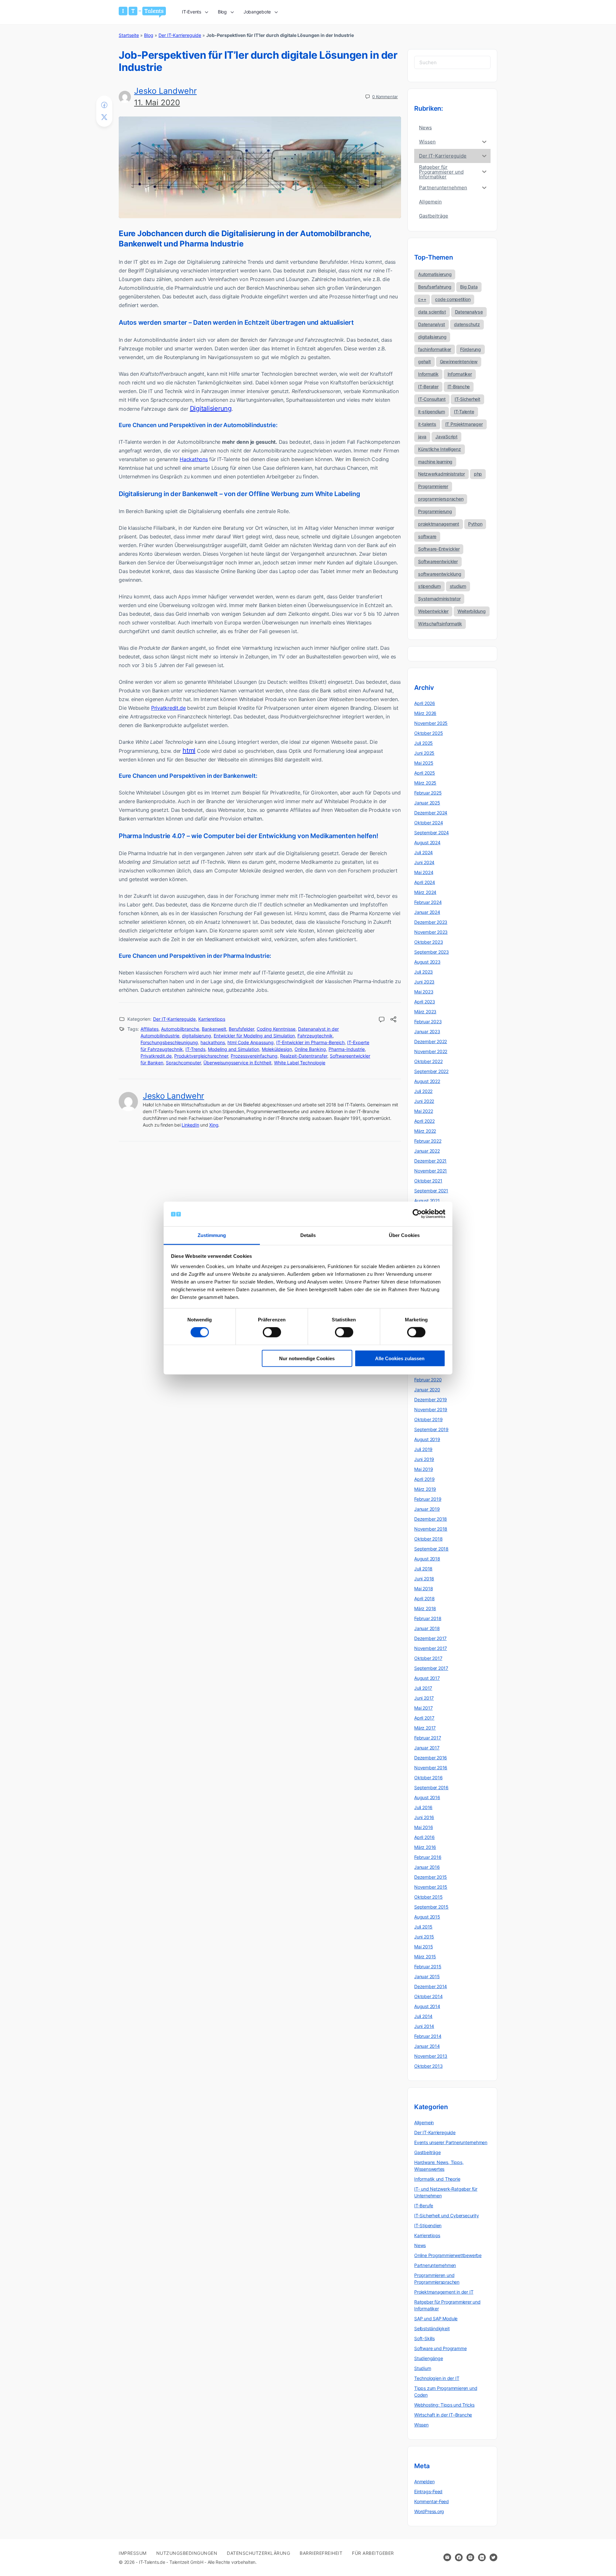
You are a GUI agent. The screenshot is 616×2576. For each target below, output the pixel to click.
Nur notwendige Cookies (307, 1358)
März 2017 (425, 1728)
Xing (214, 1125)
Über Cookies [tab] (404, 1235)
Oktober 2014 (428, 1996)
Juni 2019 (424, 1459)
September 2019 (431, 1429)
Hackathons (194, 459)
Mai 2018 (424, 1589)
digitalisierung (197, 1036)
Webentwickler (433, 611)
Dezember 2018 (431, 1519)
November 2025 (431, 723)
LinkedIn (190, 1125)
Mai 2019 (424, 1469)
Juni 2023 (424, 982)
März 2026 (425, 713)
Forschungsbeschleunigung (169, 1042)
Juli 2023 (424, 972)
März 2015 (425, 1957)
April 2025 (425, 773)
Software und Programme (440, 2348)
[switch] (272, 1332)
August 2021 (427, 1201)
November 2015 (431, 1887)
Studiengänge (428, 2358)
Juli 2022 (423, 1091)
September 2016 (431, 1787)
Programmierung (435, 511)
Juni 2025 (424, 753)
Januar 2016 (427, 1867)
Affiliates (150, 1029)
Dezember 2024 (431, 813)
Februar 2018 (428, 1618)
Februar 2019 (428, 1499)
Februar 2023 (428, 1022)
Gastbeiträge (427, 2152)
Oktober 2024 (428, 823)
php (478, 474)
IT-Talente (464, 412)
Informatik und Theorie (437, 2179)
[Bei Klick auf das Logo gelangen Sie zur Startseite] (142, 12)
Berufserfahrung (435, 287)
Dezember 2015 (431, 1877)
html (189, 751)
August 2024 (427, 842)
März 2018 (425, 1608)
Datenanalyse (469, 312)
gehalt (424, 361)
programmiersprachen (441, 499)
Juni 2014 (424, 2026)
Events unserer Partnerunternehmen (451, 2142)
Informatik (428, 374)
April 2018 (424, 1598)
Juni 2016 (424, 1817)
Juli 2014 (423, 2016)
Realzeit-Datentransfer (304, 1056)
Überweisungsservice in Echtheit (237, 1063)
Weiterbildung (472, 611)
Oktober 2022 (428, 1061)
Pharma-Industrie (347, 1049)
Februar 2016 (428, 1857)
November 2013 (431, 2056)
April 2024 (425, 882)
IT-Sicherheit (467, 399)
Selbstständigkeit (432, 2328)
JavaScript (446, 437)
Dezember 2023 (431, 922)
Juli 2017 (423, 1688)
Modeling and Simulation (234, 1049)
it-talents (427, 424)
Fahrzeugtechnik (315, 1036)
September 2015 (431, 1907)
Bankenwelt (214, 1029)
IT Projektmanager (464, 424)
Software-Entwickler (439, 549)
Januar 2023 (427, 1031)
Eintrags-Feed (428, 2491)
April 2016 (424, 1837)
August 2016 (427, 1797)
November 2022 (431, 1051)
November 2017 (431, 1648)
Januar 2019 (427, 1509)
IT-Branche (459, 386)
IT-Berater (428, 386)
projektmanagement (439, 524)
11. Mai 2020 (157, 103)
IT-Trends (195, 1049)
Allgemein (424, 2122)
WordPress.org (429, 2511)
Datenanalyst (432, 324)
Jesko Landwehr (165, 91)
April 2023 (425, 1002)
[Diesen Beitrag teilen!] (393, 1020)
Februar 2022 (428, 1141)
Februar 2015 (428, 1966)
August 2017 (427, 1678)
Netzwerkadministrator (441, 474)
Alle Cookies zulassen (400, 1358)
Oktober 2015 (428, 1897)
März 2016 (425, 1847)
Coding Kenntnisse (276, 1029)
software (427, 536)
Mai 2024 (424, 872)
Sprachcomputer (183, 1063)
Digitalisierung (211, 408)
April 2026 (425, 703)
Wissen (421, 2425)
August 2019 (427, 1439)
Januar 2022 (427, 1151)
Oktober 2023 (428, 942)
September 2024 (432, 833)
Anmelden (424, 2482)
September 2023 (432, 952)
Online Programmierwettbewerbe (448, 2255)
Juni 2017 (424, 1698)
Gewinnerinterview (459, 361)
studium (458, 586)
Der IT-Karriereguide (180, 35)
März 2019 (425, 1489)
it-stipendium (432, 412)
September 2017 (431, 1668)
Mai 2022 (424, 1111)
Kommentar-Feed (432, 2501)
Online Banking (310, 1049)
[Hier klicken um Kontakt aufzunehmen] (447, 2557)
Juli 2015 (423, 1927)
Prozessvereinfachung (254, 1056)
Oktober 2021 (428, 1181)
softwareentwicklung (440, 574)
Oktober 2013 (428, 2066)
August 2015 (427, 1917)
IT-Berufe (424, 2206)
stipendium (429, 586)
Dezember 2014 (431, 1986)
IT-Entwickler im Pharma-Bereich (310, 1042)
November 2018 (431, 1529)
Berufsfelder (241, 1029)
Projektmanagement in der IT (444, 2292)
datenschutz (467, 324)
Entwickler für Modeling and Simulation (254, 1036)
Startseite (129, 35)
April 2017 (424, 1718)
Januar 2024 (427, 912)
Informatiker (460, 374)
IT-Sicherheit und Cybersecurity (447, 2215)
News (420, 2245)
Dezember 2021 (430, 1161)
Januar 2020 (427, 1390)
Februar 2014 (428, 2036)
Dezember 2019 (431, 1400)
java (422, 437)
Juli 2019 (423, 1449)
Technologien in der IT (437, 2378)
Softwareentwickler (438, 561)
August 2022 (427, 1081)
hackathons (213, 1042)
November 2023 (431, 932)
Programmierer (433, 486)
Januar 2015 (427, 1976)
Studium (423, 2368)
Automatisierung (435, 274)
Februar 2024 (428, 902)
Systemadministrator (439, 599)
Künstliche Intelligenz (440, 449)
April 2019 (424, 1479)
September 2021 (431, 1191)
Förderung (471, 349)
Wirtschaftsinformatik (440, 624)
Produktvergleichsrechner (201, 1056)
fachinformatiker (435, 349)
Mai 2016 (424, 1827)
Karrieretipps (212, 1019)
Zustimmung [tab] (212, 1235)
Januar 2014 (427, 2046)
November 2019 (431, 1409)
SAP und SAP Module (436, 2318)
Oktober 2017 (428, 1658)
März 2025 (425, 783)
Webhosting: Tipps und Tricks (444, 2405)
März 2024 (425, 892)
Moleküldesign (277, 1049)
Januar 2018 (427, 1628)
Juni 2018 (424, 1579)
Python (475, 524)
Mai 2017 (423, 1708)
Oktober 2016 (428, 1777)
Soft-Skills (424, 2338)
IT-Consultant (432, 399)
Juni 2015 (424, 1937)
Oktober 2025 (428, 733)
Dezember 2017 (430, 1638)
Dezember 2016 (431, 1758)
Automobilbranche (180, 1029)
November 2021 (431, 1171)
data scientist (432, 312)
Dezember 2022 (431, 1041)
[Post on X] (104, 117)
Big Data (469, 287)
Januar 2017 (427, 1748)
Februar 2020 (428, 1380)
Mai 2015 (424, 1947)
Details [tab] (308, 1235)
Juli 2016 (423, 1807)
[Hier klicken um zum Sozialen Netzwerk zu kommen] (459, 2557)
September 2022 (431, 1071)
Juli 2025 (424, 743)
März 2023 (425, 1012)
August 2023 (427, 962)
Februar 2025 (428, 793)
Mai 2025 (424, 763)
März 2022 (425, 1131)
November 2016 (431, 1768)
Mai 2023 (424, 992)
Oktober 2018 (428, 1539)
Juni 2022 (424, 1101)
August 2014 (427, 2006)
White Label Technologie (300, 1063)
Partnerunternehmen (435, 2265)
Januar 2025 (427, 803)
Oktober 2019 (428, 1419)
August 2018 (427, 1559)
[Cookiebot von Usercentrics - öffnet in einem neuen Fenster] (417, 1214)
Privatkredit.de (168, 708)
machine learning (435, 462)
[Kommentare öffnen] (382, 1020)
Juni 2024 (424, 862)
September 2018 (431, 1549)
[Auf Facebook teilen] (104, 105)
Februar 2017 (428, 1738)
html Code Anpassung (251, 1042)
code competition (453, 299)
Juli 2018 (423, 1569)
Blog (149, 35)
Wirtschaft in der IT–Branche (443, 2415)
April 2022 (424, 1121)
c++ (422, 299)
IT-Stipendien (428, 2225)
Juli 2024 (424, 852)
